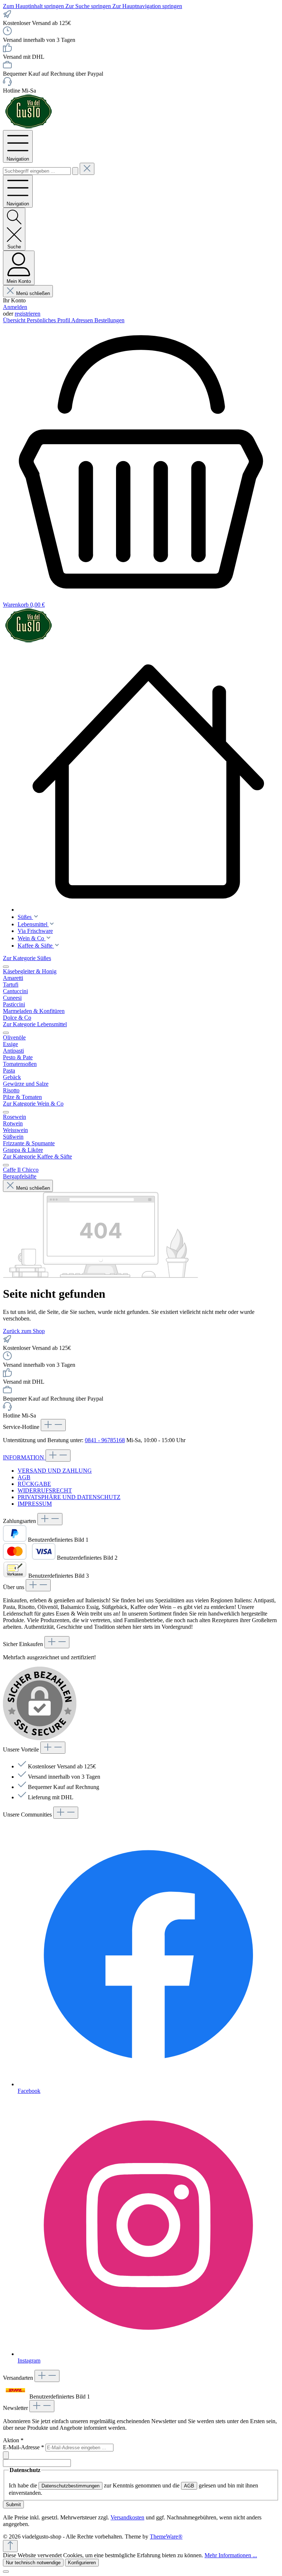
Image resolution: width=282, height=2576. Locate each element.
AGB (24, 1477)
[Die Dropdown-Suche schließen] (87, 169)
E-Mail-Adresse (23, 2447)
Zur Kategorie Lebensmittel (35, 1024)
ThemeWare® (166, 2537)
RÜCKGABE (34, 1484)
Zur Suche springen (89, 6)
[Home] (148, 782)
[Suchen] (75, 171)
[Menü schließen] (6, 967)
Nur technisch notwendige (33, 2563)
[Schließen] (6, 2572)
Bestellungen (109, 320)
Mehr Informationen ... (231, 2555)
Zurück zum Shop (24, 1331)
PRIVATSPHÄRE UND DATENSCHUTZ (69, 1497)
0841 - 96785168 (105, 1440)
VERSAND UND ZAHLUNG (55, 1471)
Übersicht (15, 320)
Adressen (83, 320)
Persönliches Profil (49, 320)
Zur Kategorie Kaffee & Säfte (37, 1156)
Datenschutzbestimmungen (70, 2486)
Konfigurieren (82, 2563)
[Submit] (6, 2455)
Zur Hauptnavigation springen (147, 6)
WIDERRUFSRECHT (45, 1490)
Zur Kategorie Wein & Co (33, 1104)
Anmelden (15, 307)
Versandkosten (127, 2517)
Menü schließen (33, 293)
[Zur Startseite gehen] (29, 127)
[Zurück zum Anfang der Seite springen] (10, 2546)
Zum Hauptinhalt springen (34, 6)
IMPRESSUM (35, 1504)
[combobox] (37, 171)
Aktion (13, 2440)
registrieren (28, 314)
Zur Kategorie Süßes (27, 958)
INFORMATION (24, 1457)
